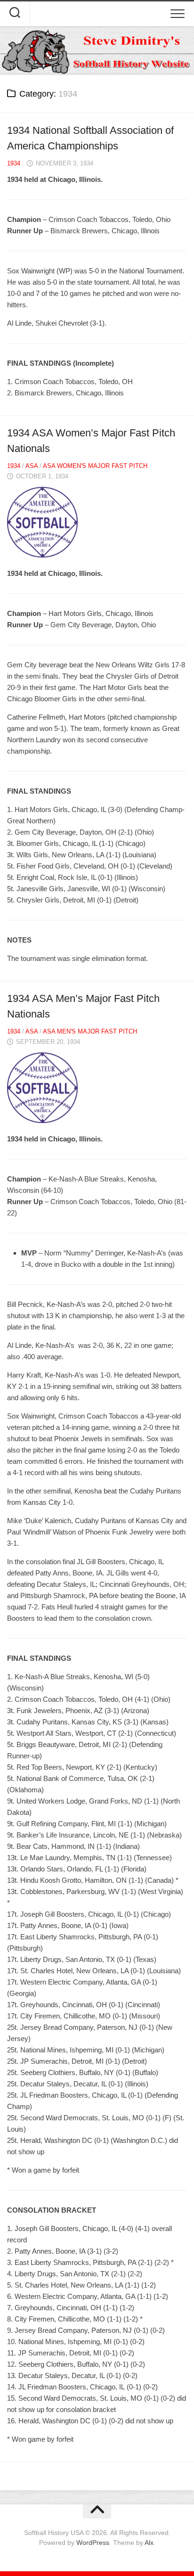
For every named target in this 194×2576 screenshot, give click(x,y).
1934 (14, 163)
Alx (149, 2543)
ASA (32, 466)
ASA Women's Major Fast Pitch (95, 466)
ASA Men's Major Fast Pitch (90, 1031)
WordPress (93, 2543)
